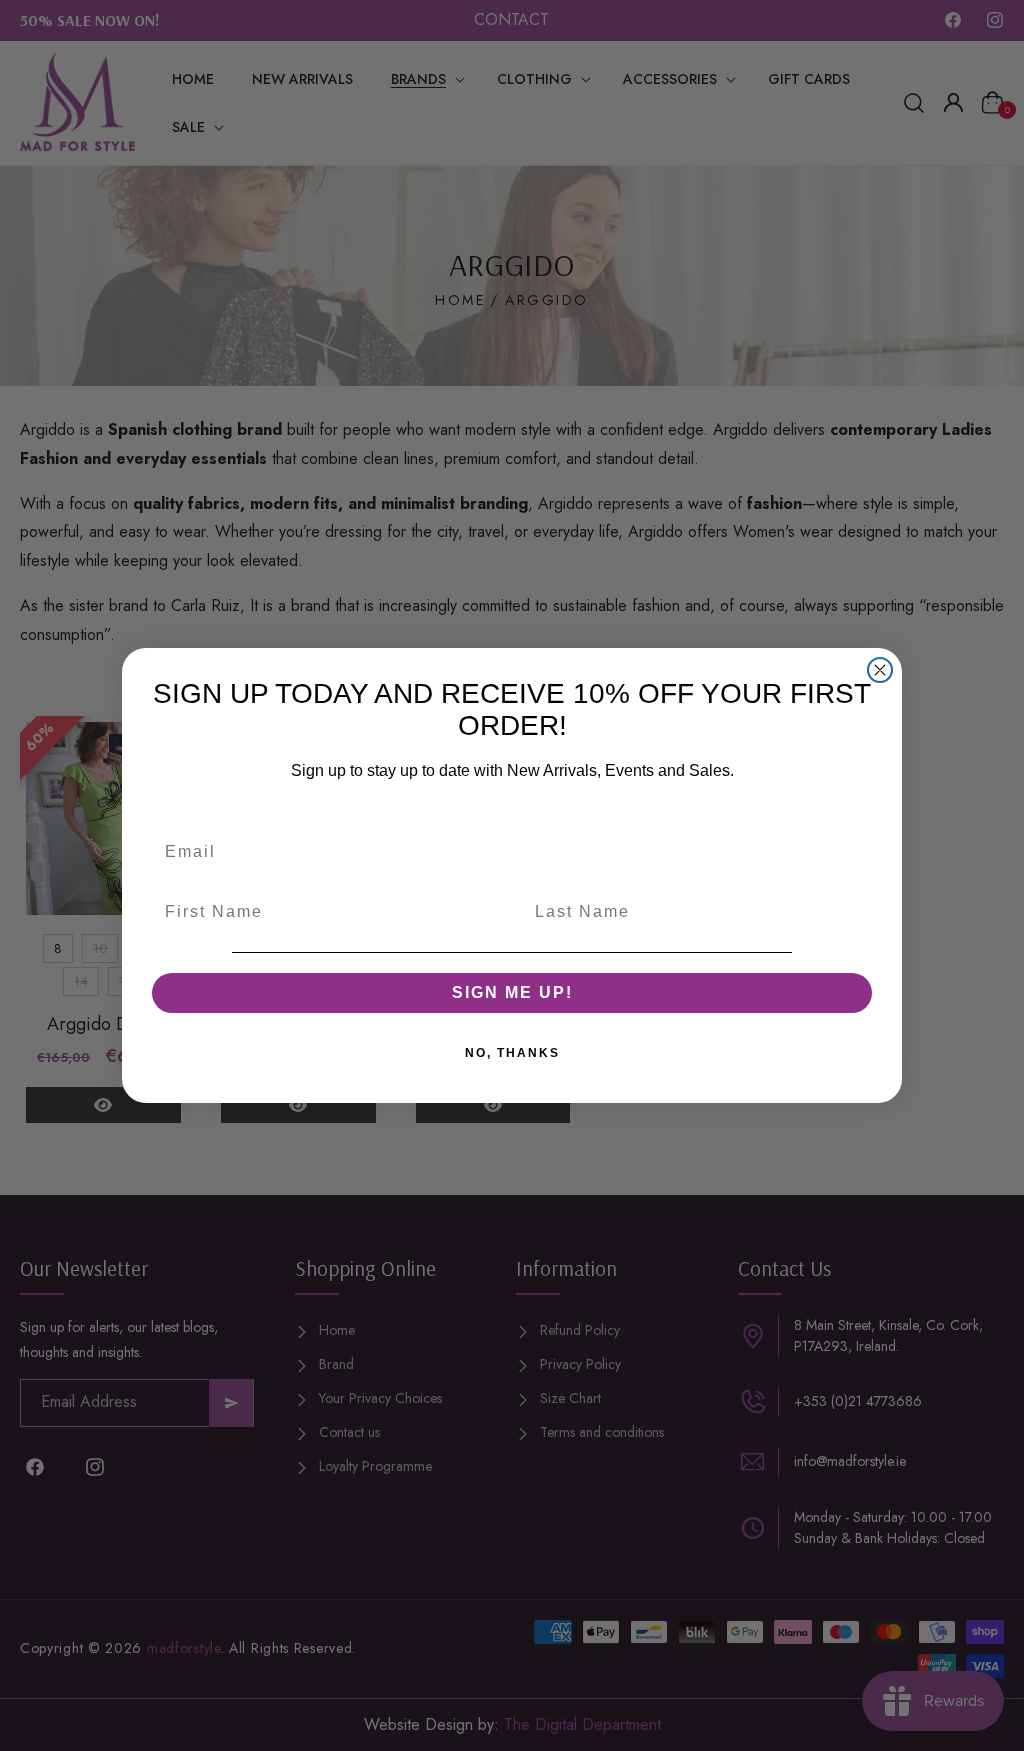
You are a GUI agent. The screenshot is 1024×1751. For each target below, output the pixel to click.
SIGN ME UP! (512, 992)
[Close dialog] (880, 670)
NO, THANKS (512, 1053)
